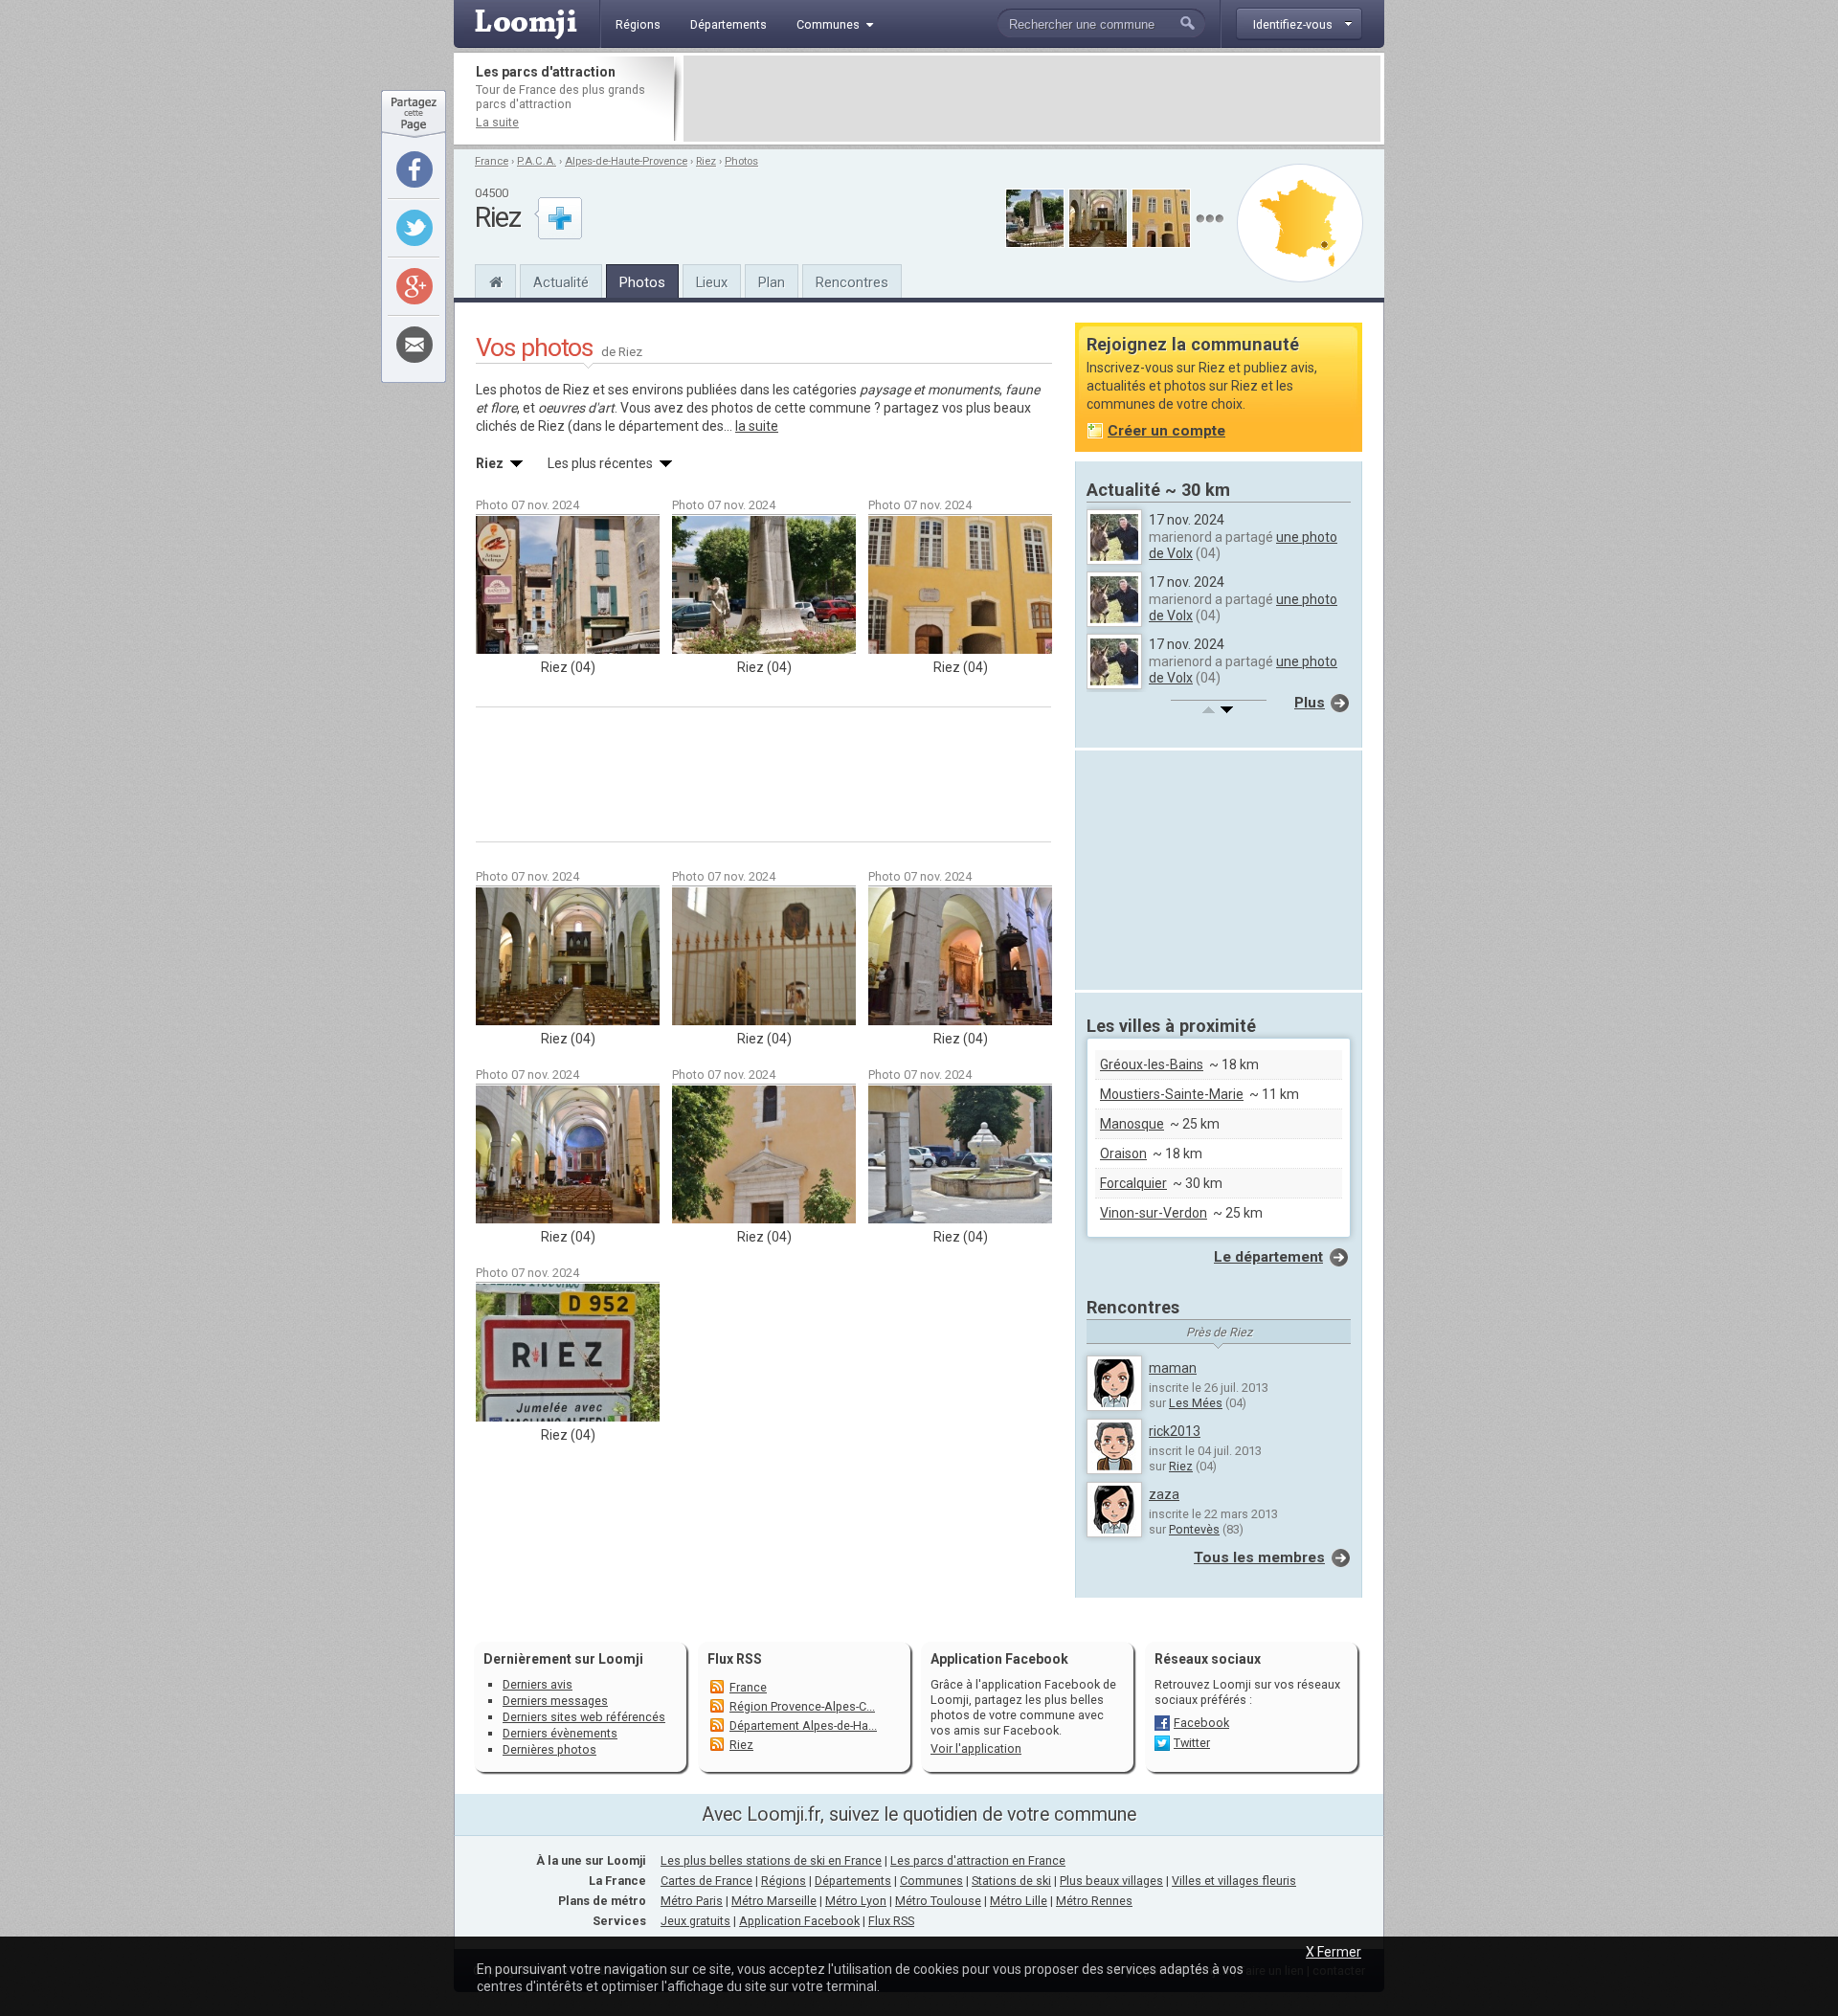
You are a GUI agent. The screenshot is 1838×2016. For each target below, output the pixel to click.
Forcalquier (1133, 1183)
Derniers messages (555, 1701)
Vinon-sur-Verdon (1154, 1213)
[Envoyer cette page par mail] (415, 345)
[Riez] (495, 280)
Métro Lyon (856, 1901)
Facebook (1201, 1723)
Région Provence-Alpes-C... (802, 1706)
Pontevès (1194, 1529)
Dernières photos (549, 1749)
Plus (1310, 703)
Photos (741, 161)
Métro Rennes (1094, 1901)
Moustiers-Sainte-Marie (1172, 1094)
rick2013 (1175, 1431)
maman (1173, 1368)
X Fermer (1334, 1952)
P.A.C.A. (537, 161)
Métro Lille (1019, 1901)
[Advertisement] (1032, 99)
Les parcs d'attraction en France (978, 1860)
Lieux (712, 282)
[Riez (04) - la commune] (568, 585)
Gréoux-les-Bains (1152, 1064)
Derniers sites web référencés (584, 1717)
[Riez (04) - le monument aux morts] (764, 585)
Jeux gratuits (695, 1921)
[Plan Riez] (1300, 223)
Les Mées (1196, 1403)
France (492, 161)
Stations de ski (1011, 1881)
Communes (931, 1881)
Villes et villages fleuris (1234, 1881)
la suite (757, 426)
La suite (497, 122)
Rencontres (852, 282)
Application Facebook (799, 1921)
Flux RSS (735, 1659)
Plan (772, 282)
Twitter (1192, 1743)
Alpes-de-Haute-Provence (626, 161)
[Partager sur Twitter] (415, 228)
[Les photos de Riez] (1210, 219)
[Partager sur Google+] (415, 286)
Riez (706, 161)
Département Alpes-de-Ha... (803, 1725)
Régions (784, 1881)
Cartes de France (706, 1881)
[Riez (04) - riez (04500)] (568, 1353)
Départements (853, 1881)
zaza (1164, 1494)
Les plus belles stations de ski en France (771, 1860)
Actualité (561, 282)
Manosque (1132, 1124)
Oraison (1123, 1154)
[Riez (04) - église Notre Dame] (568, 956)
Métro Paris (692, 1901)
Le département (1268, 1257)
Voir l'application (976, 1748)
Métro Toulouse (938, 1901)
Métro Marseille (774, 1901)
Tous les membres (1259, 1557)
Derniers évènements (560, 1733)
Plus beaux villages (1111, 1881)
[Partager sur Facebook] (415, 169)
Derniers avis (538, 1684)
